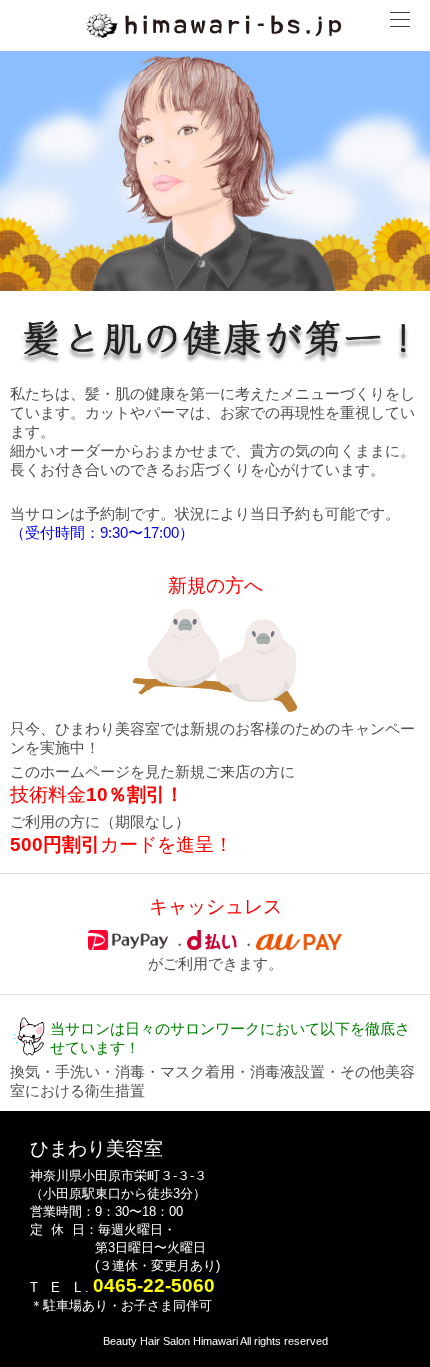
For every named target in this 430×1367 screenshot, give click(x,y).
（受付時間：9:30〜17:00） (102, 533)
